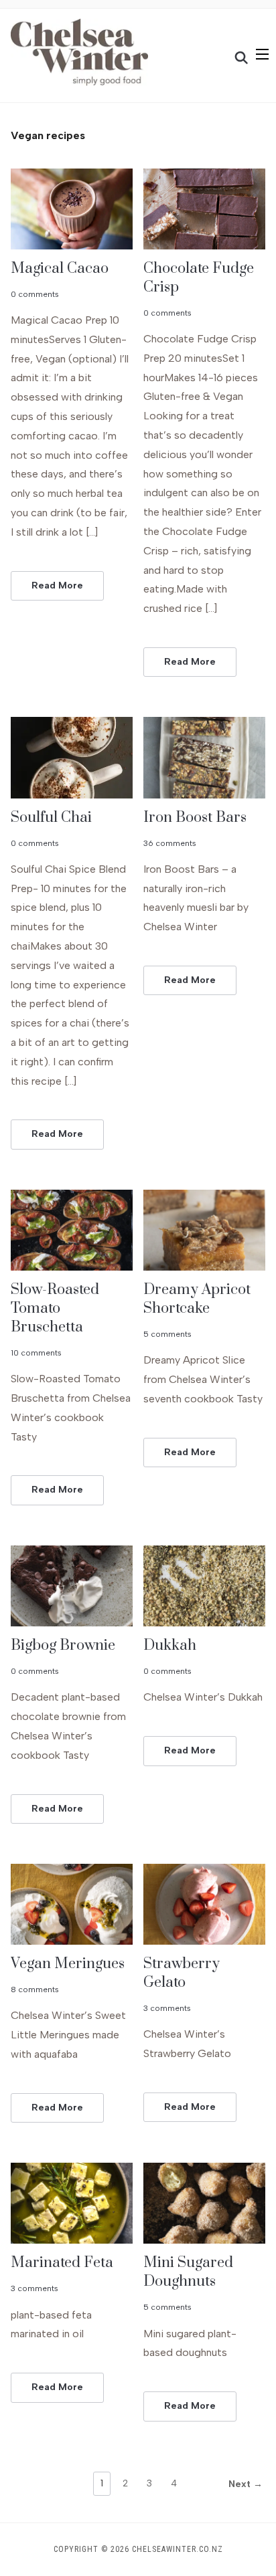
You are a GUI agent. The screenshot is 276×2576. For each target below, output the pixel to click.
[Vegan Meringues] (72, 1872)
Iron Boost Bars (195, 818)
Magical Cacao (60, 269)
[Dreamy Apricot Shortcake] (204, 1198)
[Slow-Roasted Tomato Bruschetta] (72, 1198)
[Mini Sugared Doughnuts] (204, 2171)
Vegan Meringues (68, 1964)
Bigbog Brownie (63, 1645)
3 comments (167, 2008)
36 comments (170, 843)
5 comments (167, 1334)
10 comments (36, 1353)
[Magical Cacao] (72, 177)
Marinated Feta (62, 2263)
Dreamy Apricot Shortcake (197, 1299)
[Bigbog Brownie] (72, 1554)
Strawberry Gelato (182, 1973)
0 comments (35, 294)
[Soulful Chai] (72, 725)
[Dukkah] (204, 1554)
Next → (246, 2484)
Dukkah (170, 1645)
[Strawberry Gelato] (204, 1872)
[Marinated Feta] (72, 2171)
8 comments (35, 1990)
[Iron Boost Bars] (204, 725)
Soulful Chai (51, 818)
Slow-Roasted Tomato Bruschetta (55, 1308)
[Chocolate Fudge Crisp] (204, 177)
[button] (262, 54)
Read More (57, 585)
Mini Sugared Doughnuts (188, 2272)
